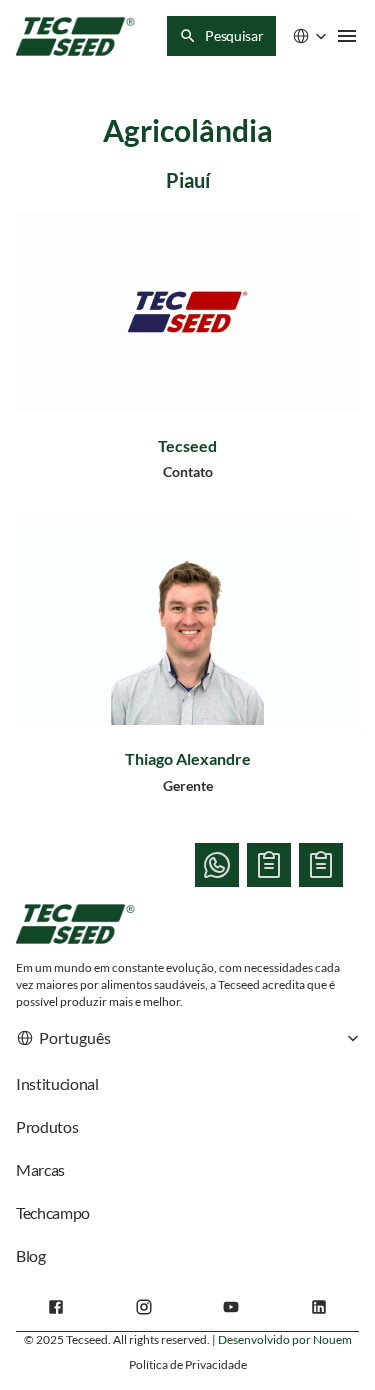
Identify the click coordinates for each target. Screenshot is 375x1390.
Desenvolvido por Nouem (285, 1339)
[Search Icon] (221, 36)
